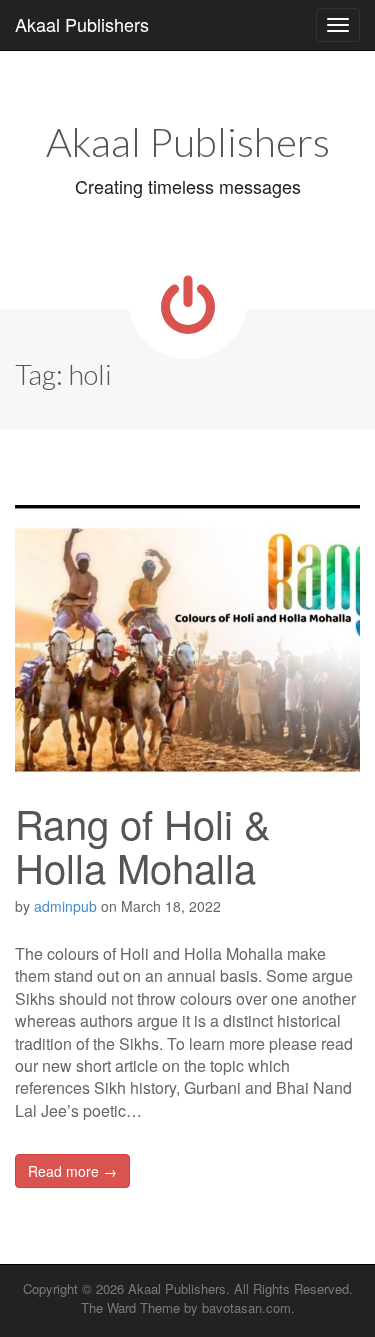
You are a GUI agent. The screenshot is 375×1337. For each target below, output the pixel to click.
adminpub (65, 906)
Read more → (72, 1171)
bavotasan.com (246, 1307)
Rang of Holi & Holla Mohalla (143, 844)
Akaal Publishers (82, 24)
